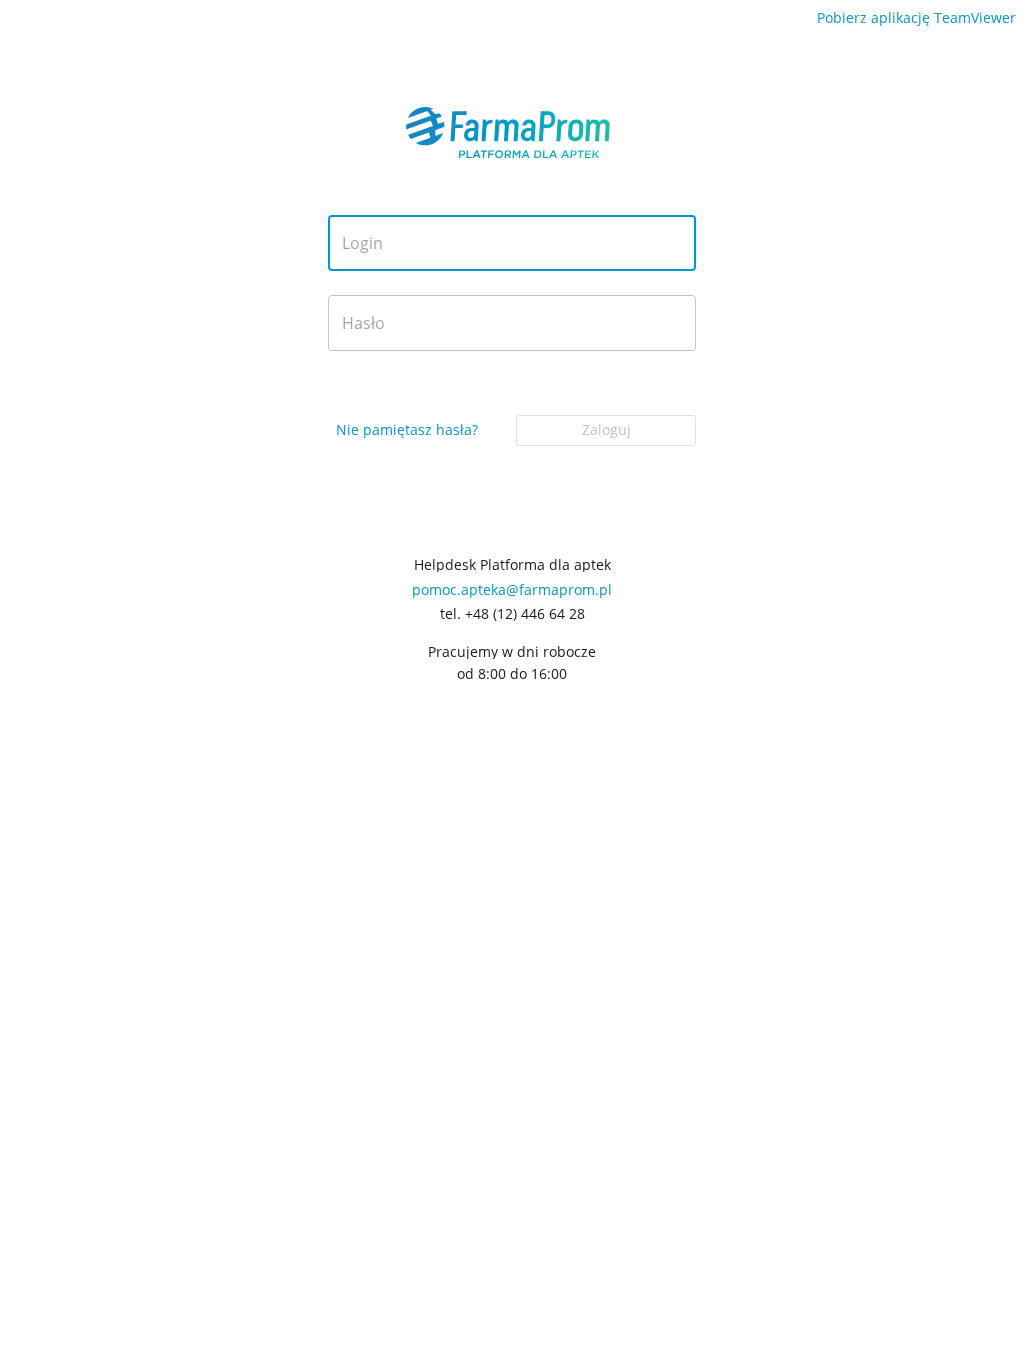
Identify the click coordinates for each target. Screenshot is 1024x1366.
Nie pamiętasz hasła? (407, 429)
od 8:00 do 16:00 (512, 674)
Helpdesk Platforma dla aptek (512, 565)
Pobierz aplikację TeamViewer (916, 17)
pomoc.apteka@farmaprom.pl (512, 589)
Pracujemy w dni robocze (512, 652)
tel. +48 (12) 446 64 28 (512, 614)
